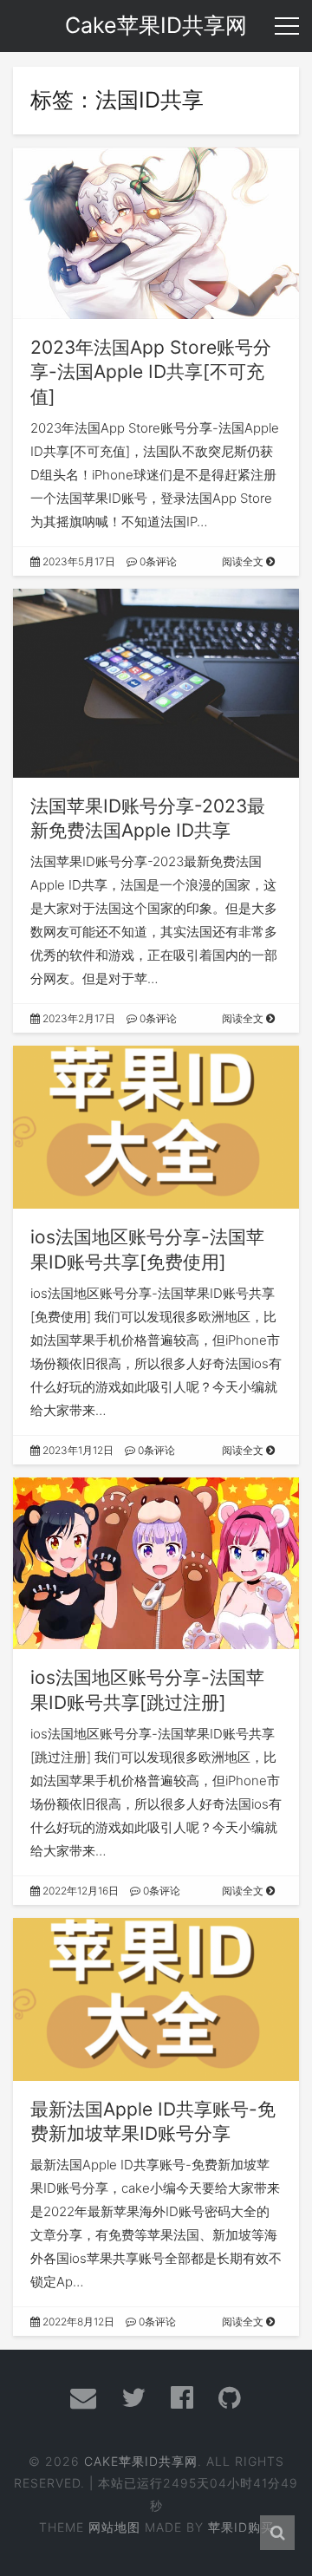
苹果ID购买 (241, 2527)
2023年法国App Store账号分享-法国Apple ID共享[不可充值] (151, 372)
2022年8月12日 (77, 2322)
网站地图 (114, 2527)
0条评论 (157, 561)
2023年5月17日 (78, 561)
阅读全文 (244, 561)
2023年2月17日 (78, 1018)
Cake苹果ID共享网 (141, 2461)
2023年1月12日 (77, 1450)
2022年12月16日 (79, 1891)
